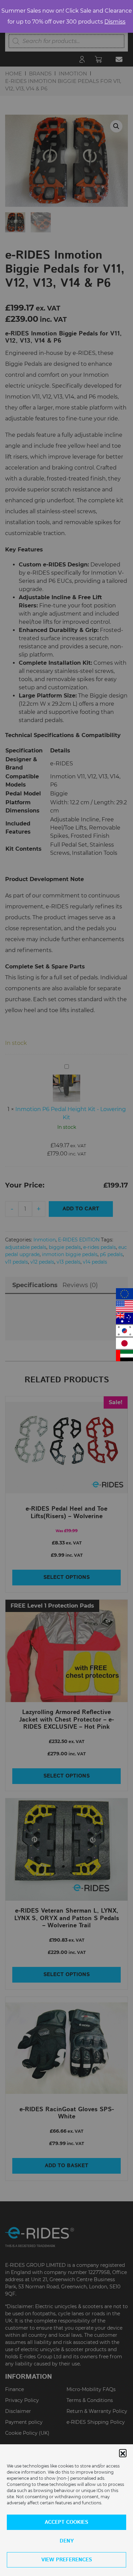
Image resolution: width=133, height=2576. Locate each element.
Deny (67, 2541)
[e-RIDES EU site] (124, 1294)
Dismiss (115, 22)
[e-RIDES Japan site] (124, 1343)
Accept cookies (66, 2522)
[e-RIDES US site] (124, 1306)
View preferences (67, 2560)
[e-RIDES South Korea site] (124, 1331)
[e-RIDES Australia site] (124, 1318)
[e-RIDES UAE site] (124, 1356)
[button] (123, 2453)
